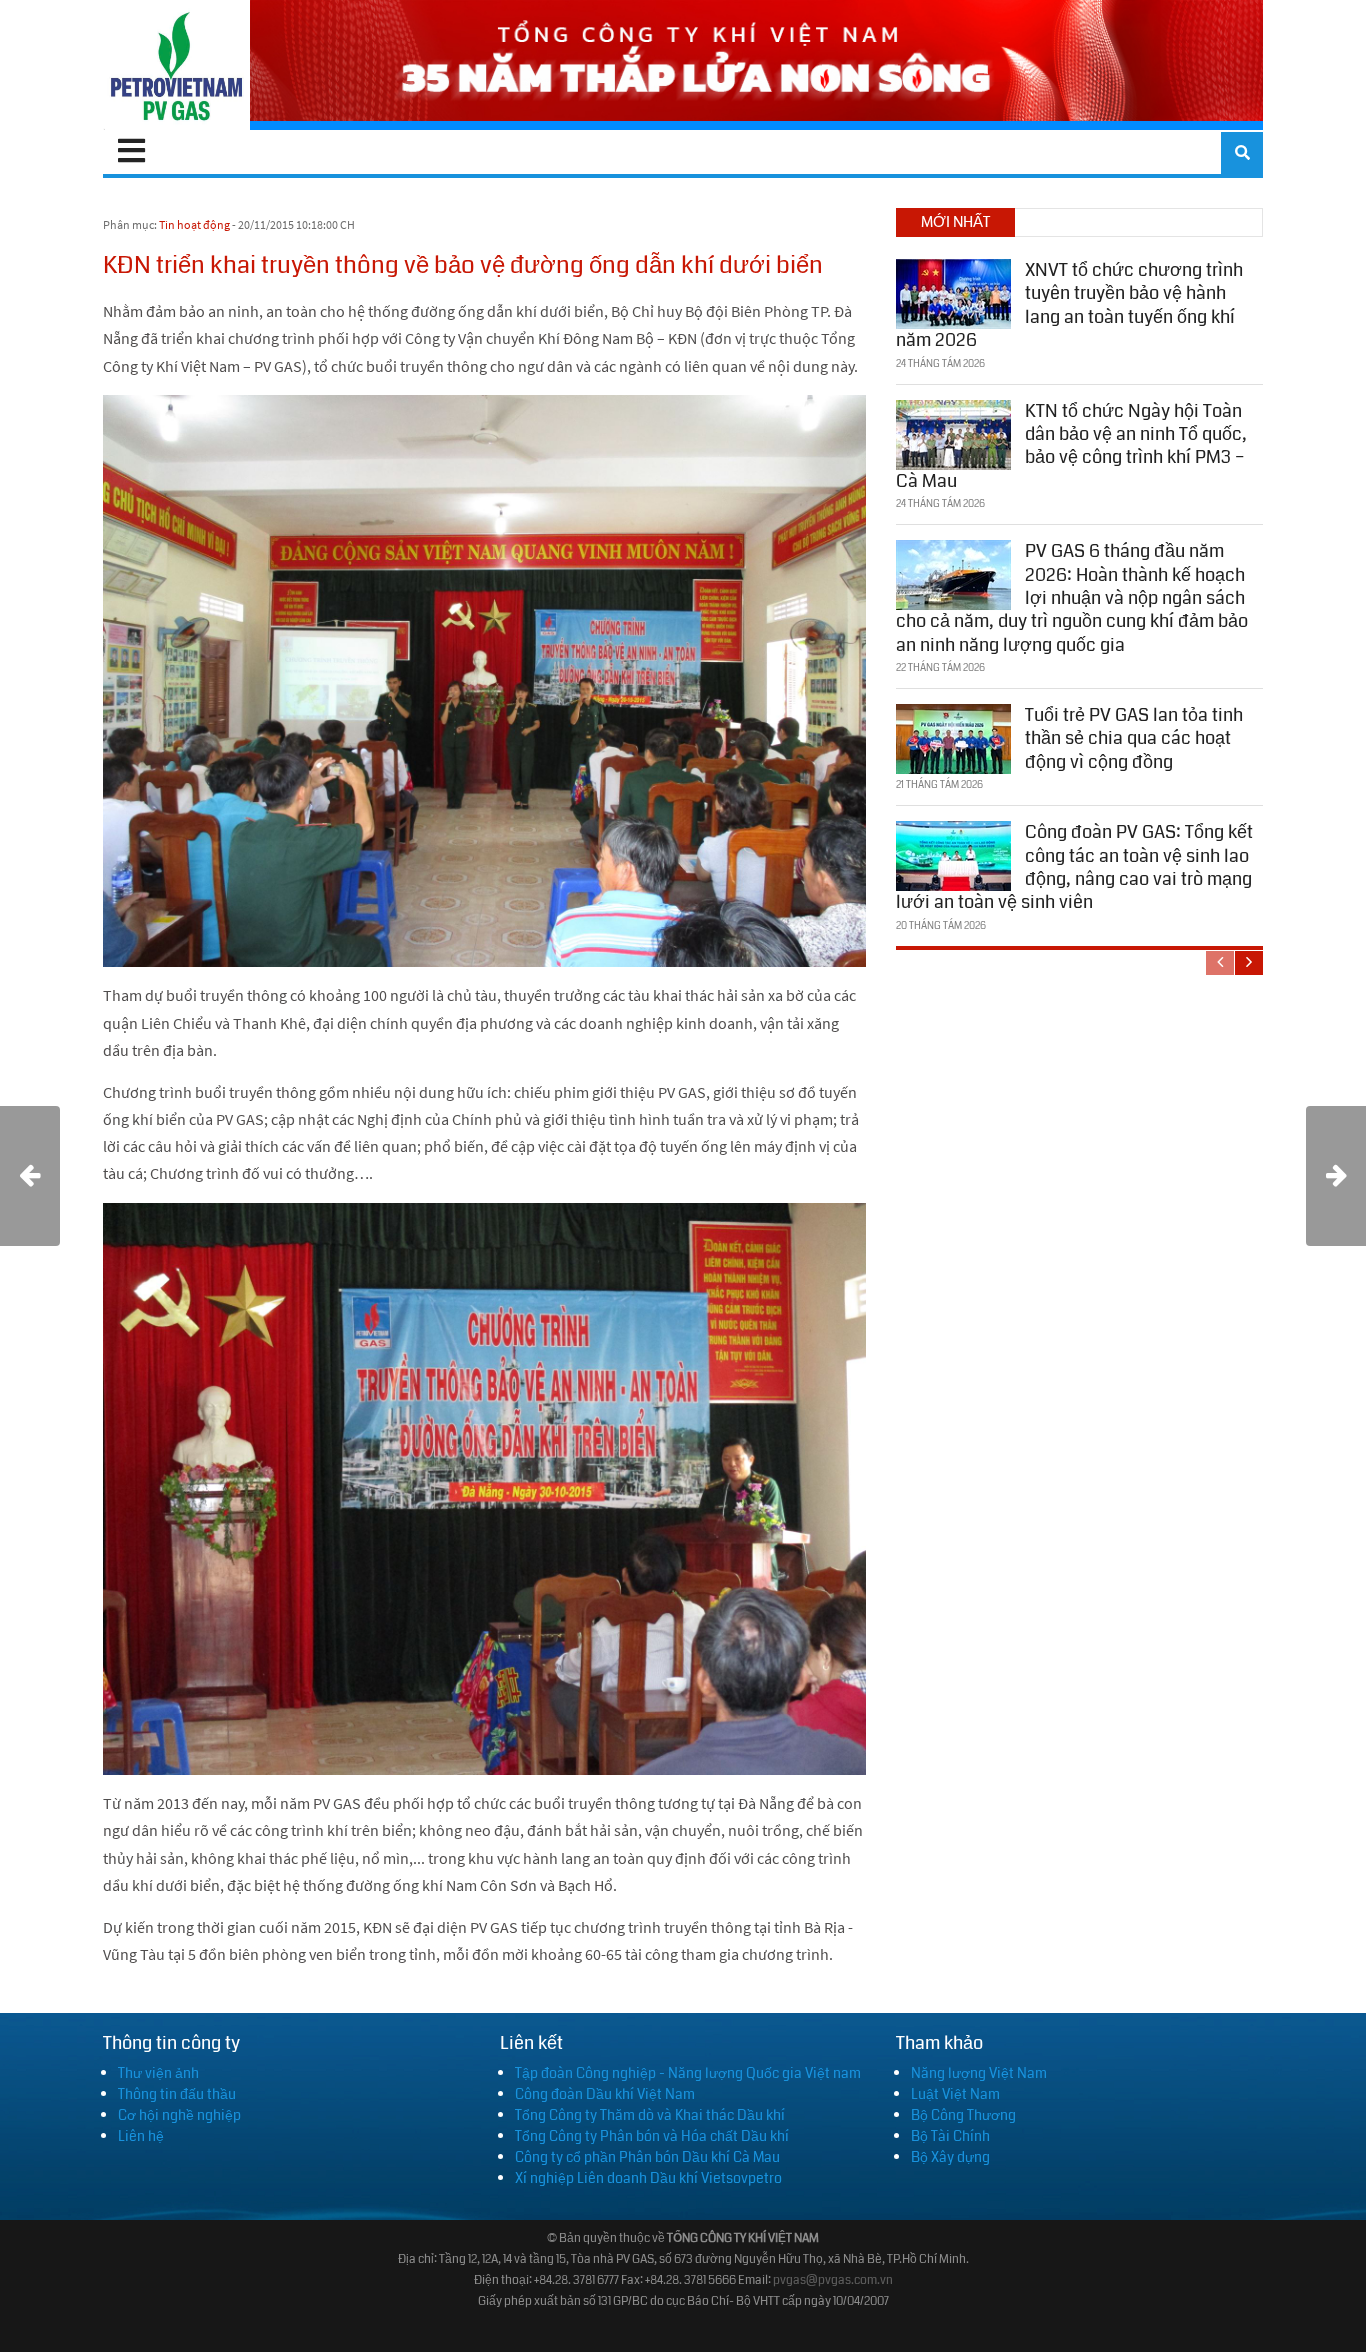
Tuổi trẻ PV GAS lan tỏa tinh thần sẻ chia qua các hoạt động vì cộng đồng (1134, 738)
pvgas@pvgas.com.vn (833, 2280)
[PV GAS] (176, 65)
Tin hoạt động (194, 224)
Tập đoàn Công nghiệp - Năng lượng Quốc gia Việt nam (688, 2073)
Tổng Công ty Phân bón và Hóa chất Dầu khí (652, 2136)
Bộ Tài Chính (950, 2136)
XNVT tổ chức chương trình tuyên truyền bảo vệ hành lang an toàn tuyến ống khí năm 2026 (1069, 305)
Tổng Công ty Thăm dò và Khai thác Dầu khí (650, 2115)
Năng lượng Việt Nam (979, 2073)
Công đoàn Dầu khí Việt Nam (605, 2094)
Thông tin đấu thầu (177, 2094)
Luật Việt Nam (955, 2094)
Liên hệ (141, 2136)
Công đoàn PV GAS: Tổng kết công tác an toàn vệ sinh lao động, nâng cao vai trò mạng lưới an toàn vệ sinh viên (1074, 867)
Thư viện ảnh (158, 2073)
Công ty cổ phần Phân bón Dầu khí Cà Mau (647, 2157)
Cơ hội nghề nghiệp (179, 2115)
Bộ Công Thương (963, 2115)
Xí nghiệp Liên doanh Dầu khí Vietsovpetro (648, 2178)
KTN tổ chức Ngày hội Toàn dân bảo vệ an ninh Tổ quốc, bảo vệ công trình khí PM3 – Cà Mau (1071, 446)
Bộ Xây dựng (950, 2157)
